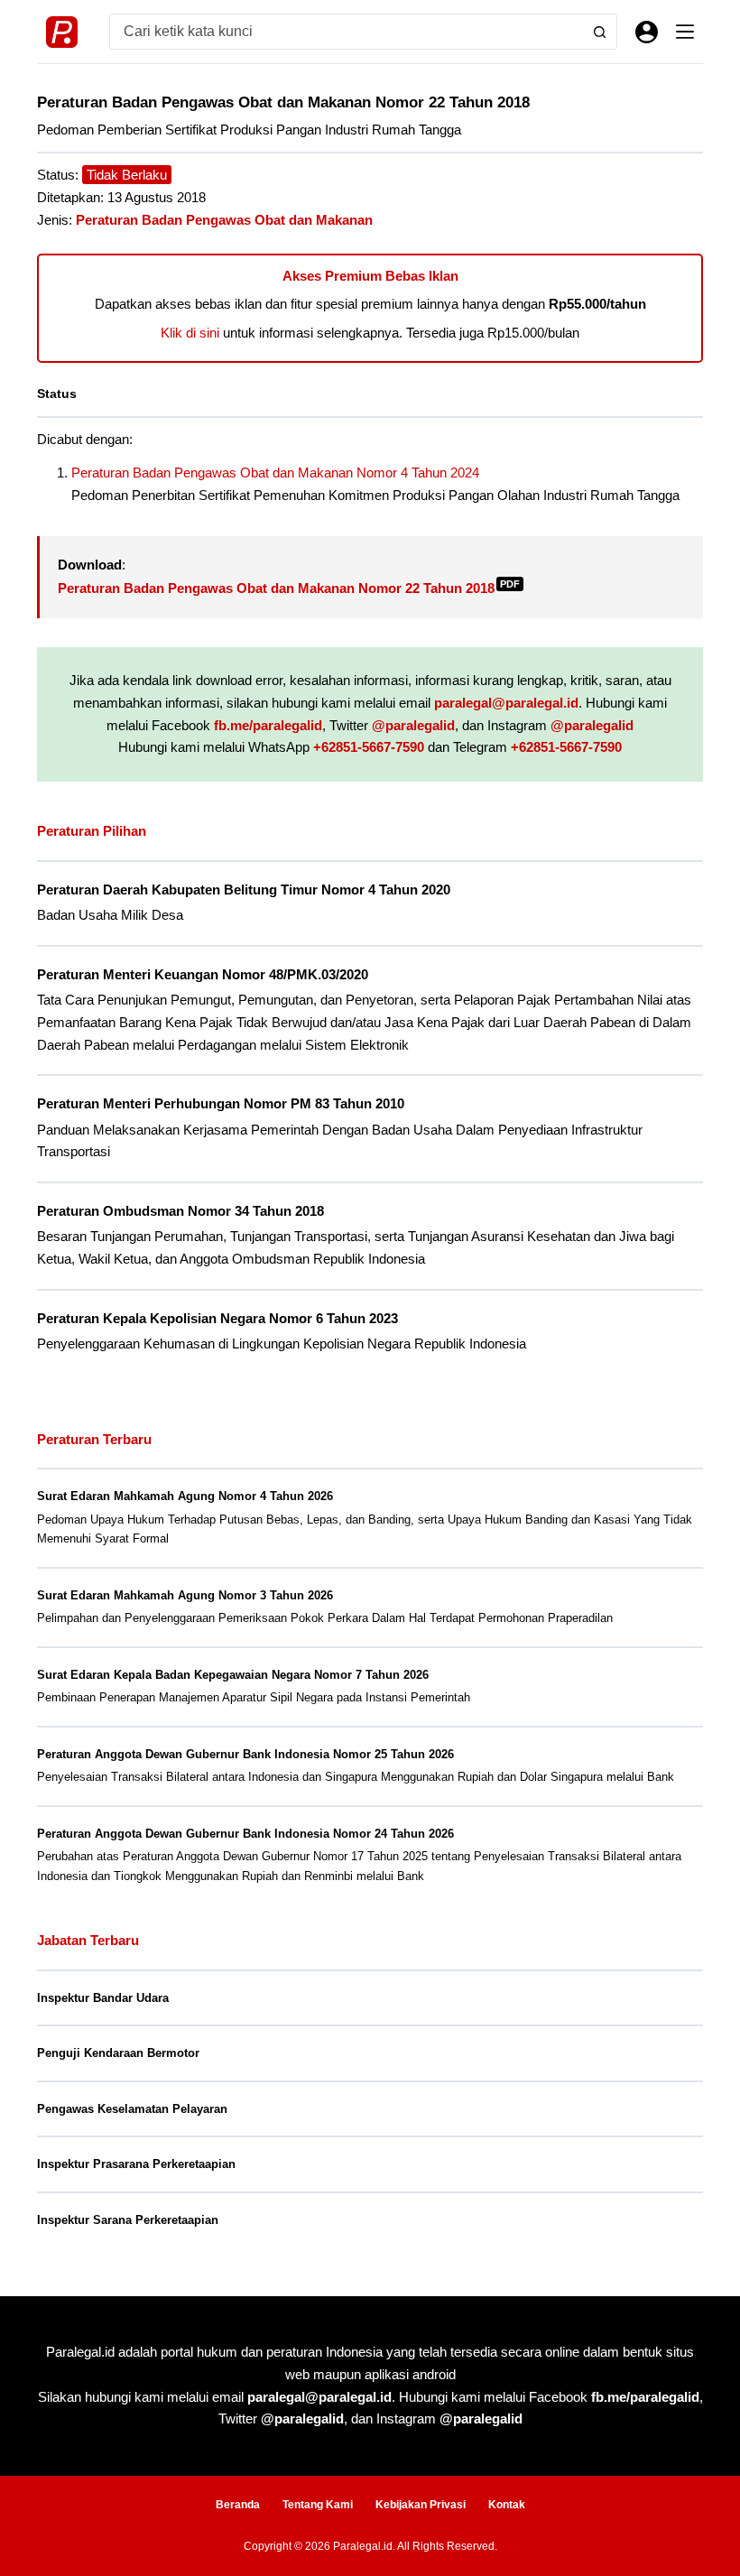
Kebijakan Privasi (421, 2505)
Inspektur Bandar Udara (103, 1998)
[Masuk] (647, 32)
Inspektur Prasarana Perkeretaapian (136, 2164)
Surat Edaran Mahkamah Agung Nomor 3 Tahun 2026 (185, 1595)
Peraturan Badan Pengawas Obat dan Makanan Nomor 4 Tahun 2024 (275, 473)
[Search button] (599, 32)
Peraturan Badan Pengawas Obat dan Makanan (224, 220)
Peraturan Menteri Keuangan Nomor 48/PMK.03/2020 (203, 975)
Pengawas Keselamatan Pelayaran (132, 2109)
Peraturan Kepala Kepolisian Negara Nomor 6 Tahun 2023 (217, 1319)
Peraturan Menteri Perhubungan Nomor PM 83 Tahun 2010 (221, 1104)
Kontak (507, 2505)
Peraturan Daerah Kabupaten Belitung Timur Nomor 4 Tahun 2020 (244, 890)
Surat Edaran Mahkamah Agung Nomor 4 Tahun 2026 (185, 1496)
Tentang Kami (318, 2505)
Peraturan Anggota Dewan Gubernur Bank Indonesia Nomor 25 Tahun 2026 (245, 1754)
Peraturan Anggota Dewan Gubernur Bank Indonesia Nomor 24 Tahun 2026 (245, 1834)
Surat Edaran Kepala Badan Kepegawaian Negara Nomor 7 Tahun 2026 (233, 1675)
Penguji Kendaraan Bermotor (118, 2053)
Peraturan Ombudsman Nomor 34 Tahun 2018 (180, 1211)
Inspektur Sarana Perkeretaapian (128, 2220)
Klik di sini (190, 333)
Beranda (238, 2505)
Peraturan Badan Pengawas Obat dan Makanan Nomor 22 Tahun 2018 (289, 588)
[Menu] (685, 32)
